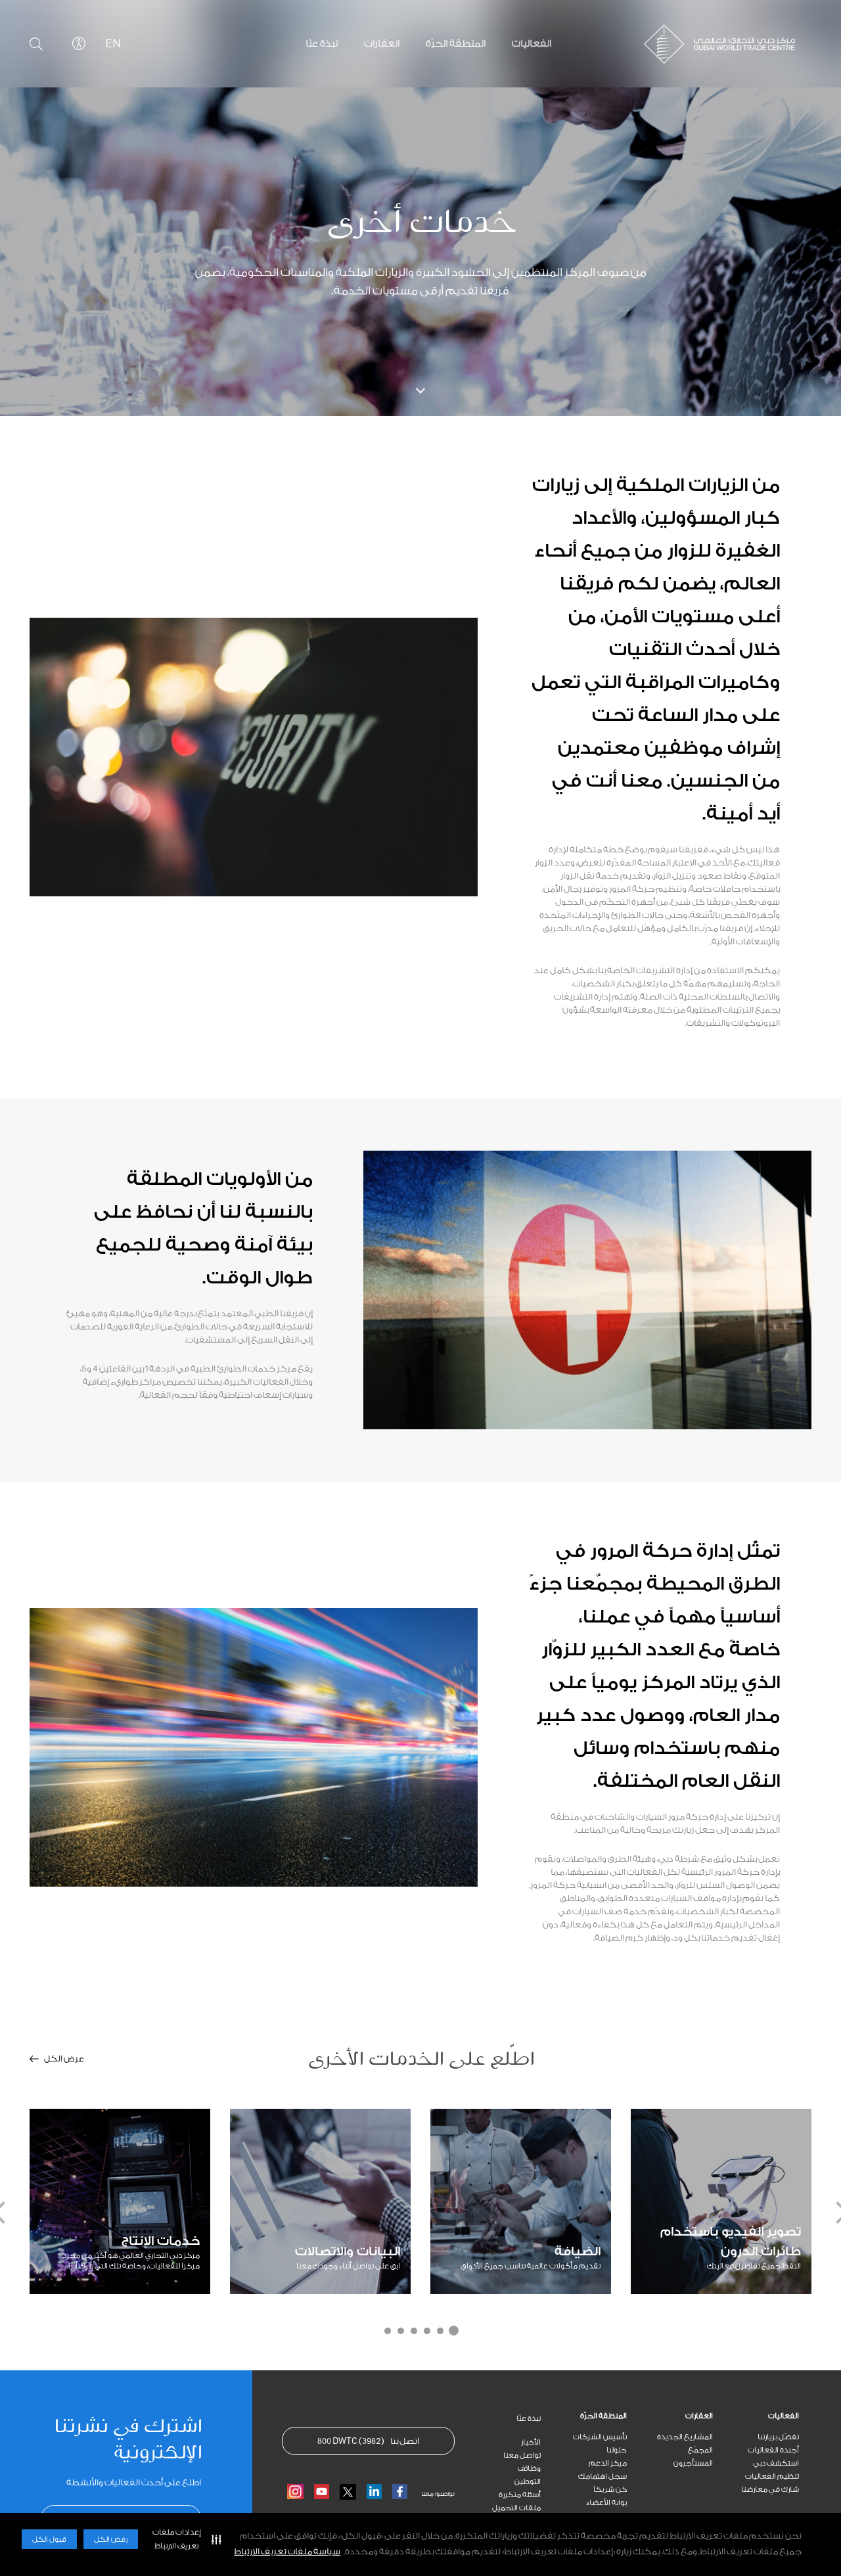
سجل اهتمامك (602, 2476)
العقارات (699, 2416)
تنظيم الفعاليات (772, 2476)
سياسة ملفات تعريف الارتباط (287, 2551)
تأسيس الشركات (600, 2437)
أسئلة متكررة (520, 2495)
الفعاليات (784, 2416)
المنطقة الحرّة (603, 2416)
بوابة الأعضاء (606, 2503)
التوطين (528, 2482)
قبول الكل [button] (49, 2540)
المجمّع (700, 2450)
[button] (184, 2539)
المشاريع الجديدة (685, 2437)
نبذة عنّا (529, 2419)
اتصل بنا (368, 2441)
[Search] (36, 44)
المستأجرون (693, 2463)
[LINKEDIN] (374, 2492)
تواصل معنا (522, 2455)
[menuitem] (756, 2416)
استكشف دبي (776, 2463)
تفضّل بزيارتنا (778, 2437)
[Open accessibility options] (79, 43)
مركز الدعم (608, 2463)
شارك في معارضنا (770, 2490)
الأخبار (531, 2442)
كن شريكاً (610, 2490)
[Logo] (710, 44)
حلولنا (617, 2450)
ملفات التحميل (516, 2508)
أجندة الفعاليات (773, 2450)
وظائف (529, 2469)
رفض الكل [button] (111, 2540)
